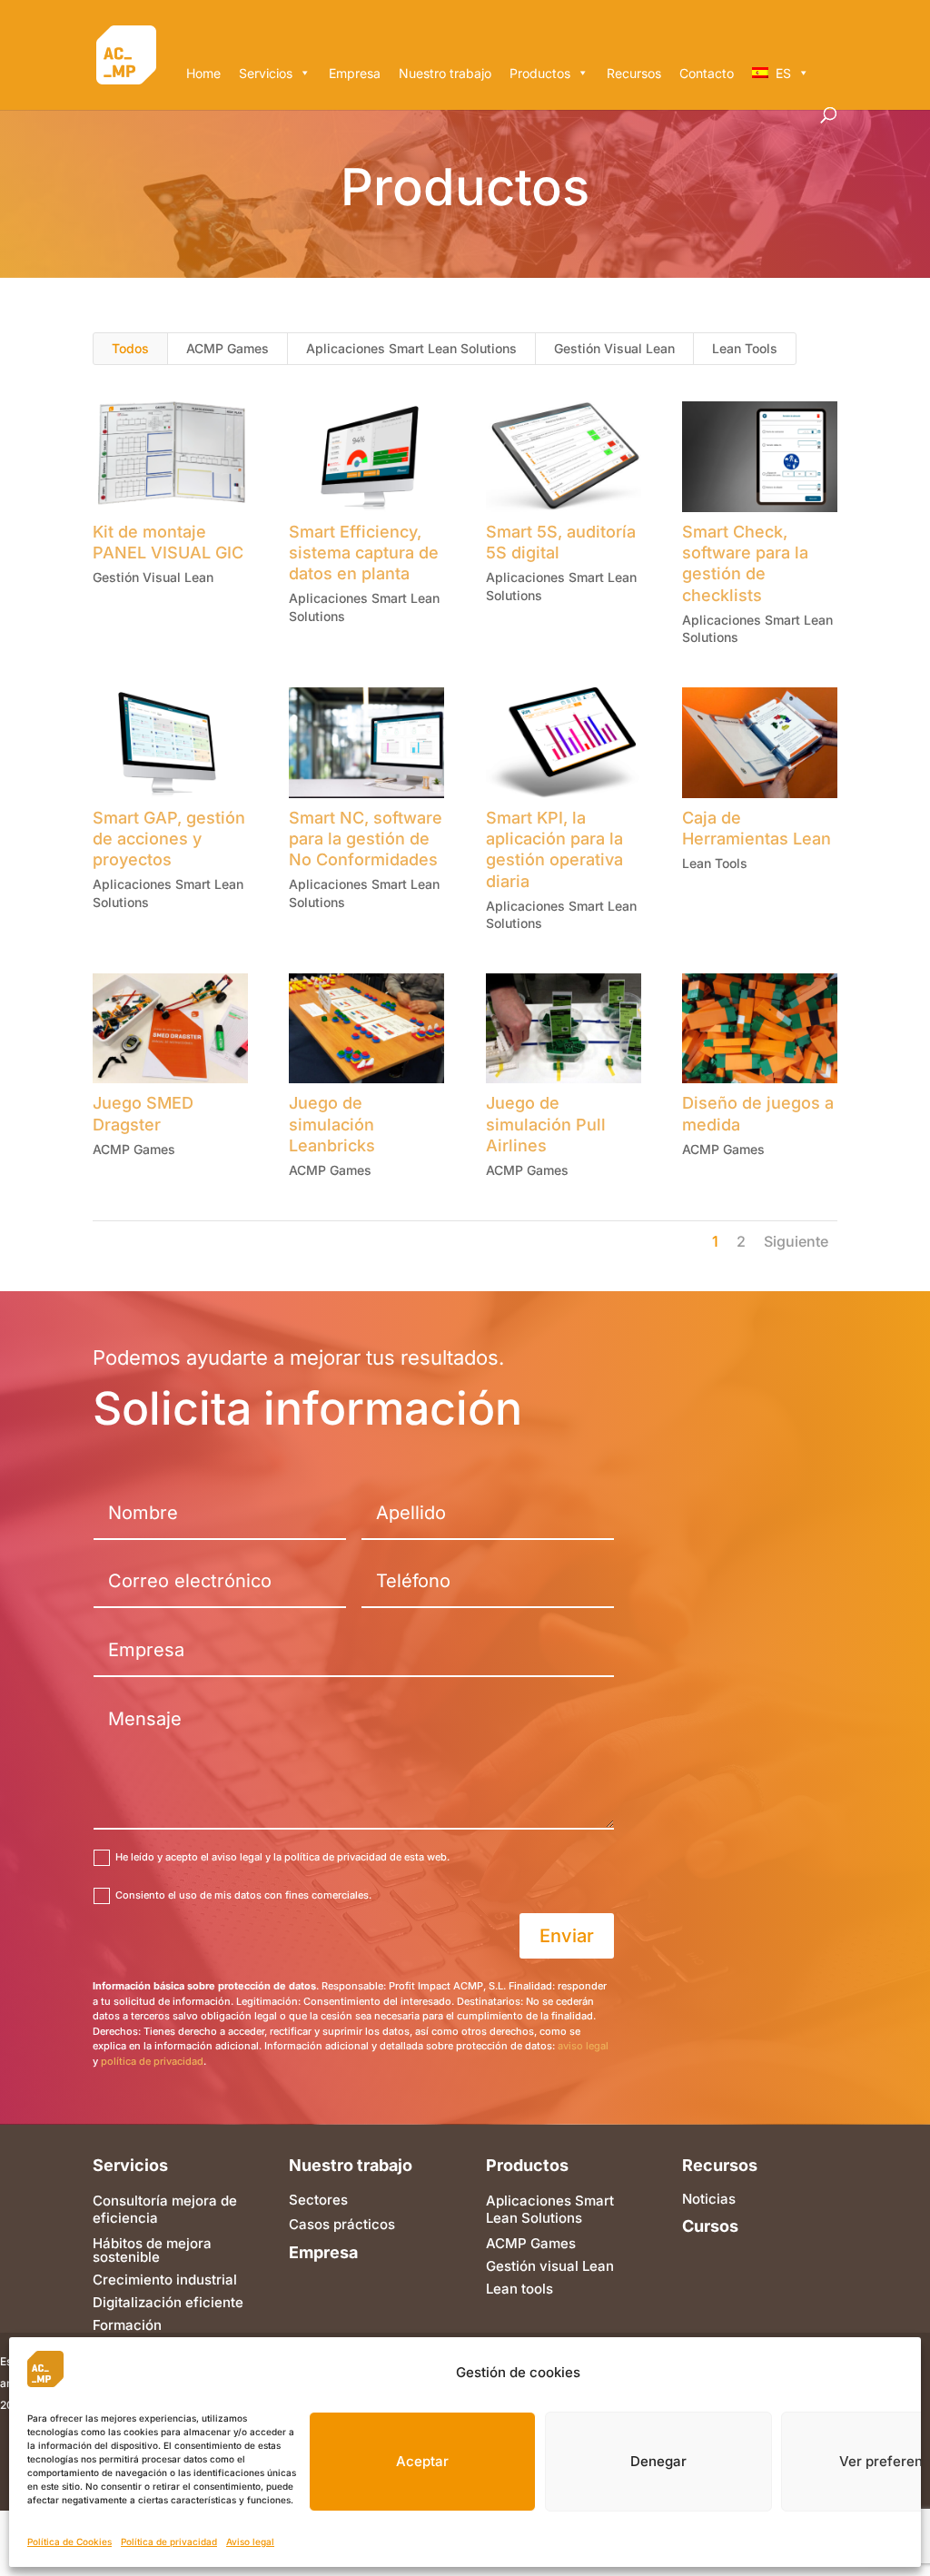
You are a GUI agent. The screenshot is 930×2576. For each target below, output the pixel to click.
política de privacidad (152, 2061)
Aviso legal (250, 2541)
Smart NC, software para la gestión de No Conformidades (366, 839)
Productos (540, 73)
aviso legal (583, 2046)
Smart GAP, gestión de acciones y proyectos (169, 839)
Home (203, 73)
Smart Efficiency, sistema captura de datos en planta (364, 553)
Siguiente (796, 1241)
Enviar (567, 1936)
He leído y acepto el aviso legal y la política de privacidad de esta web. (282, 1857)
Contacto (707, 73)
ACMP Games (228, 348)
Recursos (634, 73)
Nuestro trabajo (445, 73)
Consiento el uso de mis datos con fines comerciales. (243, 1895)
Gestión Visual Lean (614, 348)
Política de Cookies (69, 2541)
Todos (130, 348)
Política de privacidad (169, 2541)
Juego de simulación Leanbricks (332, 1124)
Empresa (355, 73)
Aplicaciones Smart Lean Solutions (411, 348)
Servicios (266, 73)
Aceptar (422, 2461)
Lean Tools (745, 348)
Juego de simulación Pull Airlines (546, 1124)
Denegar (658, 2461)
